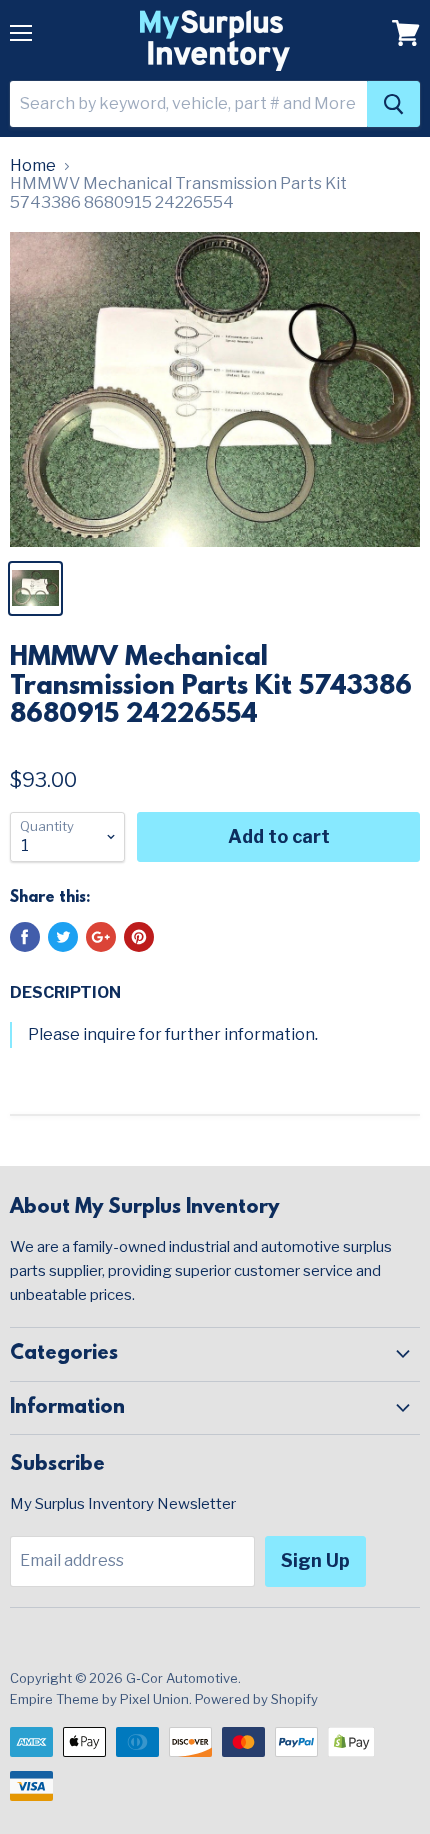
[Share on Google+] (101, 937)
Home (33, 166)
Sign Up (315, 1560)
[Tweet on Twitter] (63, 937)
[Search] (393, 104)
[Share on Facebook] (25, 937)
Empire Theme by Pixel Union (99, 1699)
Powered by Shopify (256, 1699)
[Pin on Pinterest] (139, 937)
